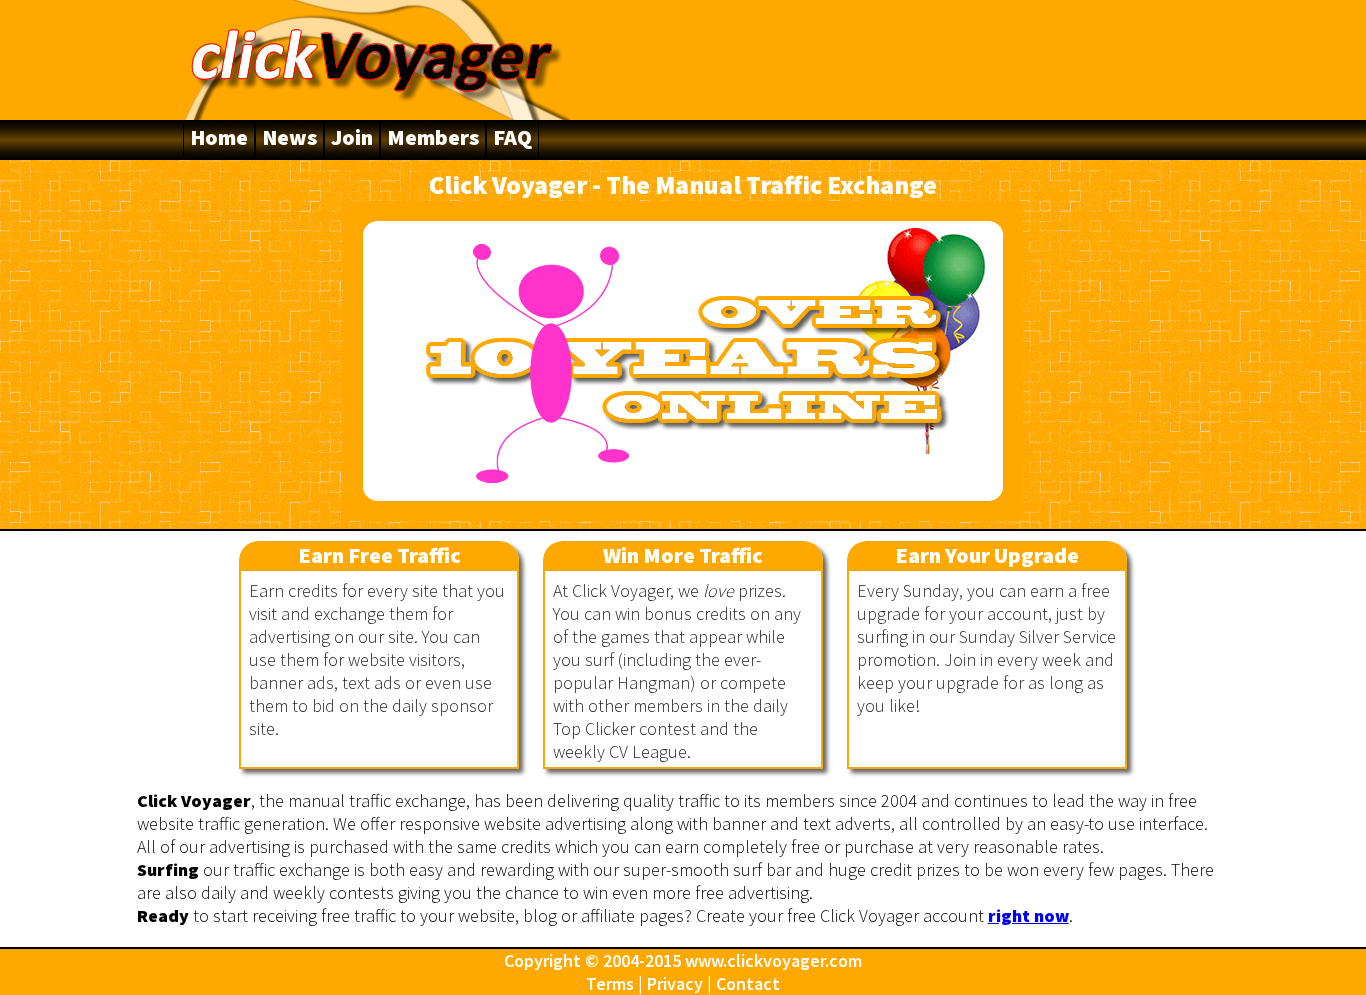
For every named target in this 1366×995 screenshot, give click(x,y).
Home (219, 137)
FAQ (512, 137)
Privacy (675, 983)
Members (433, 137)
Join (352, 137)
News (289, 137)
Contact (748, 983)
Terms (610, 983)
